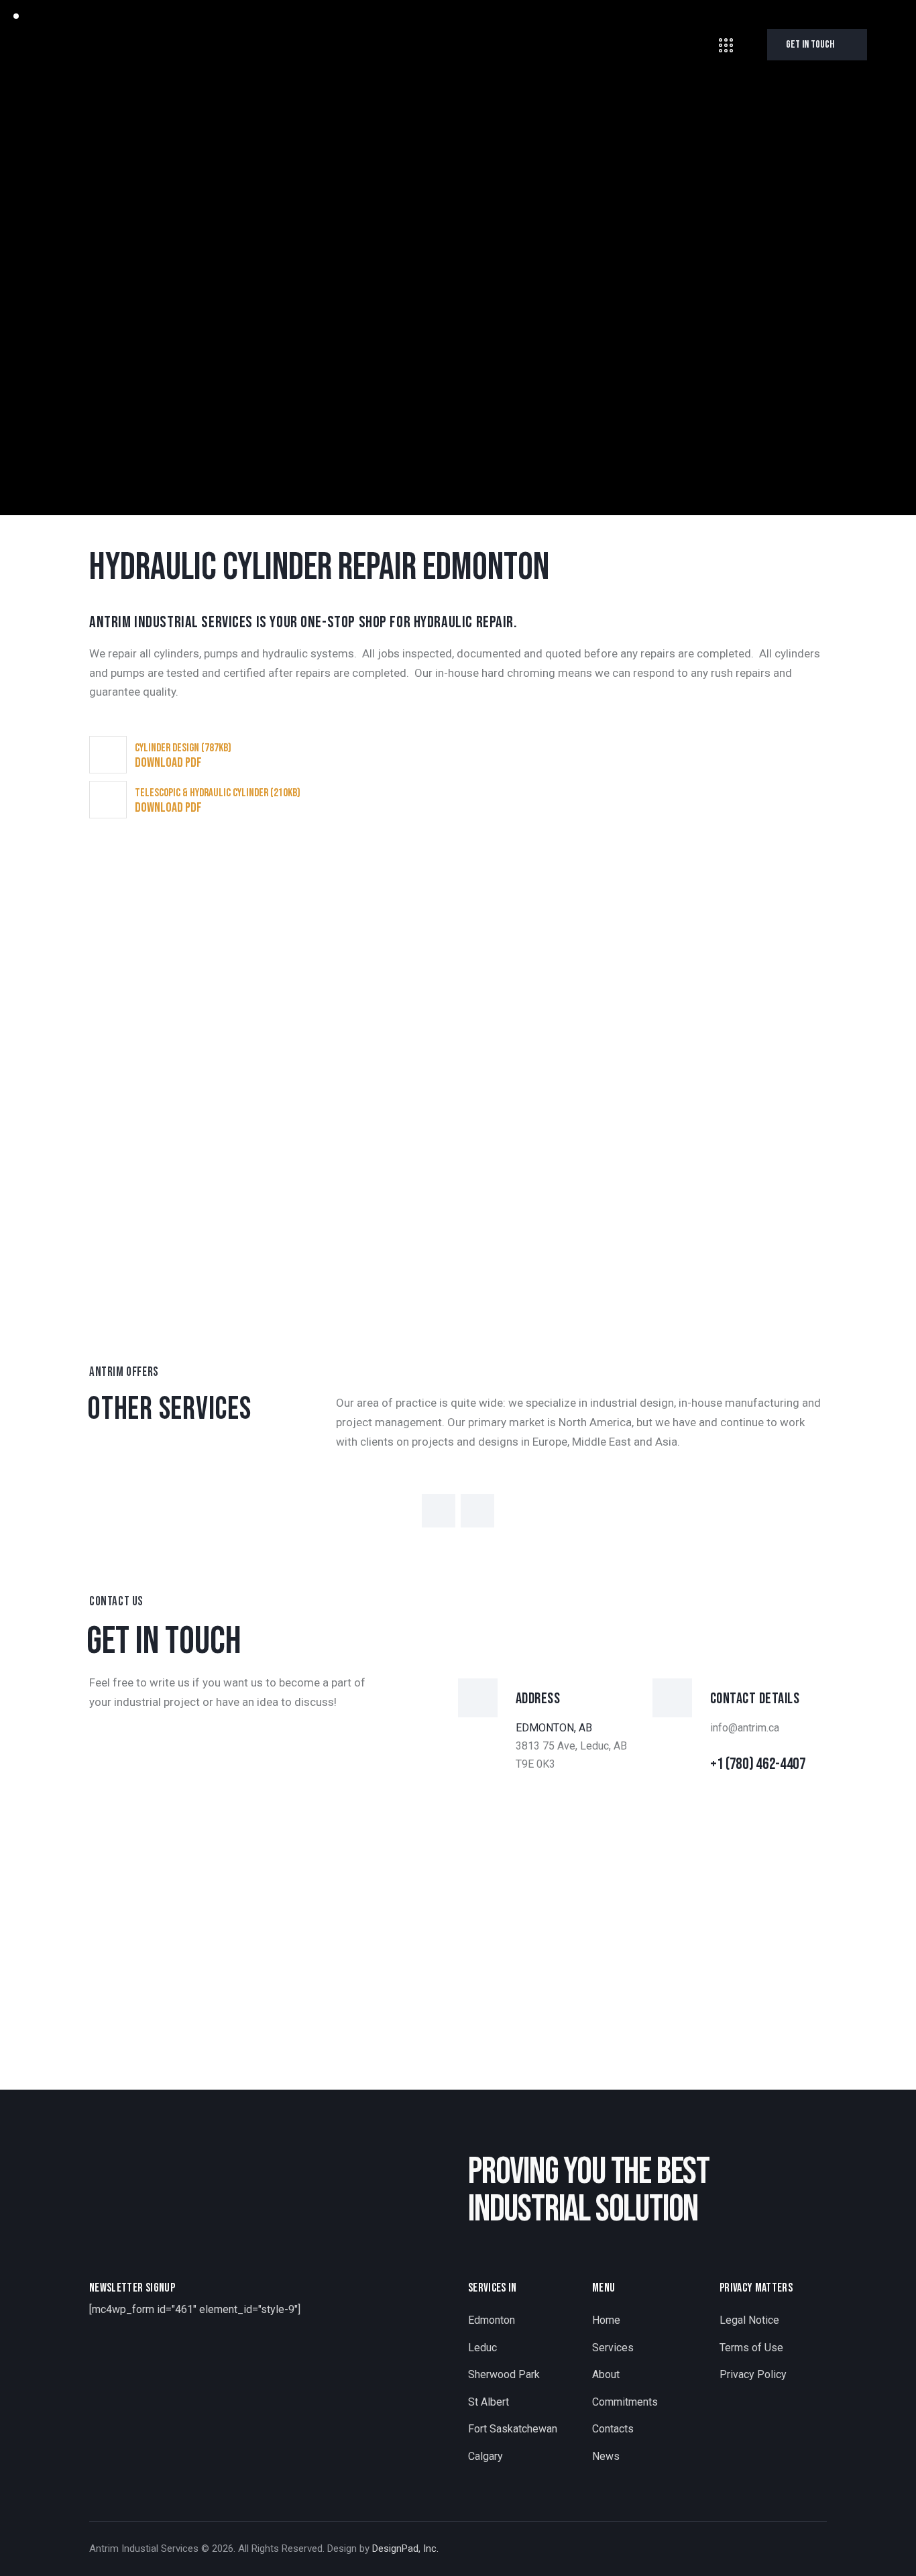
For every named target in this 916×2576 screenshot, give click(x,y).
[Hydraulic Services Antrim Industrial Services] (210, 1191)
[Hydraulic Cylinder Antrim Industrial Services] (210, 949)
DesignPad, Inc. (405, 2548)
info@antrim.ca (745, 1728)
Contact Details (755, 1699)
